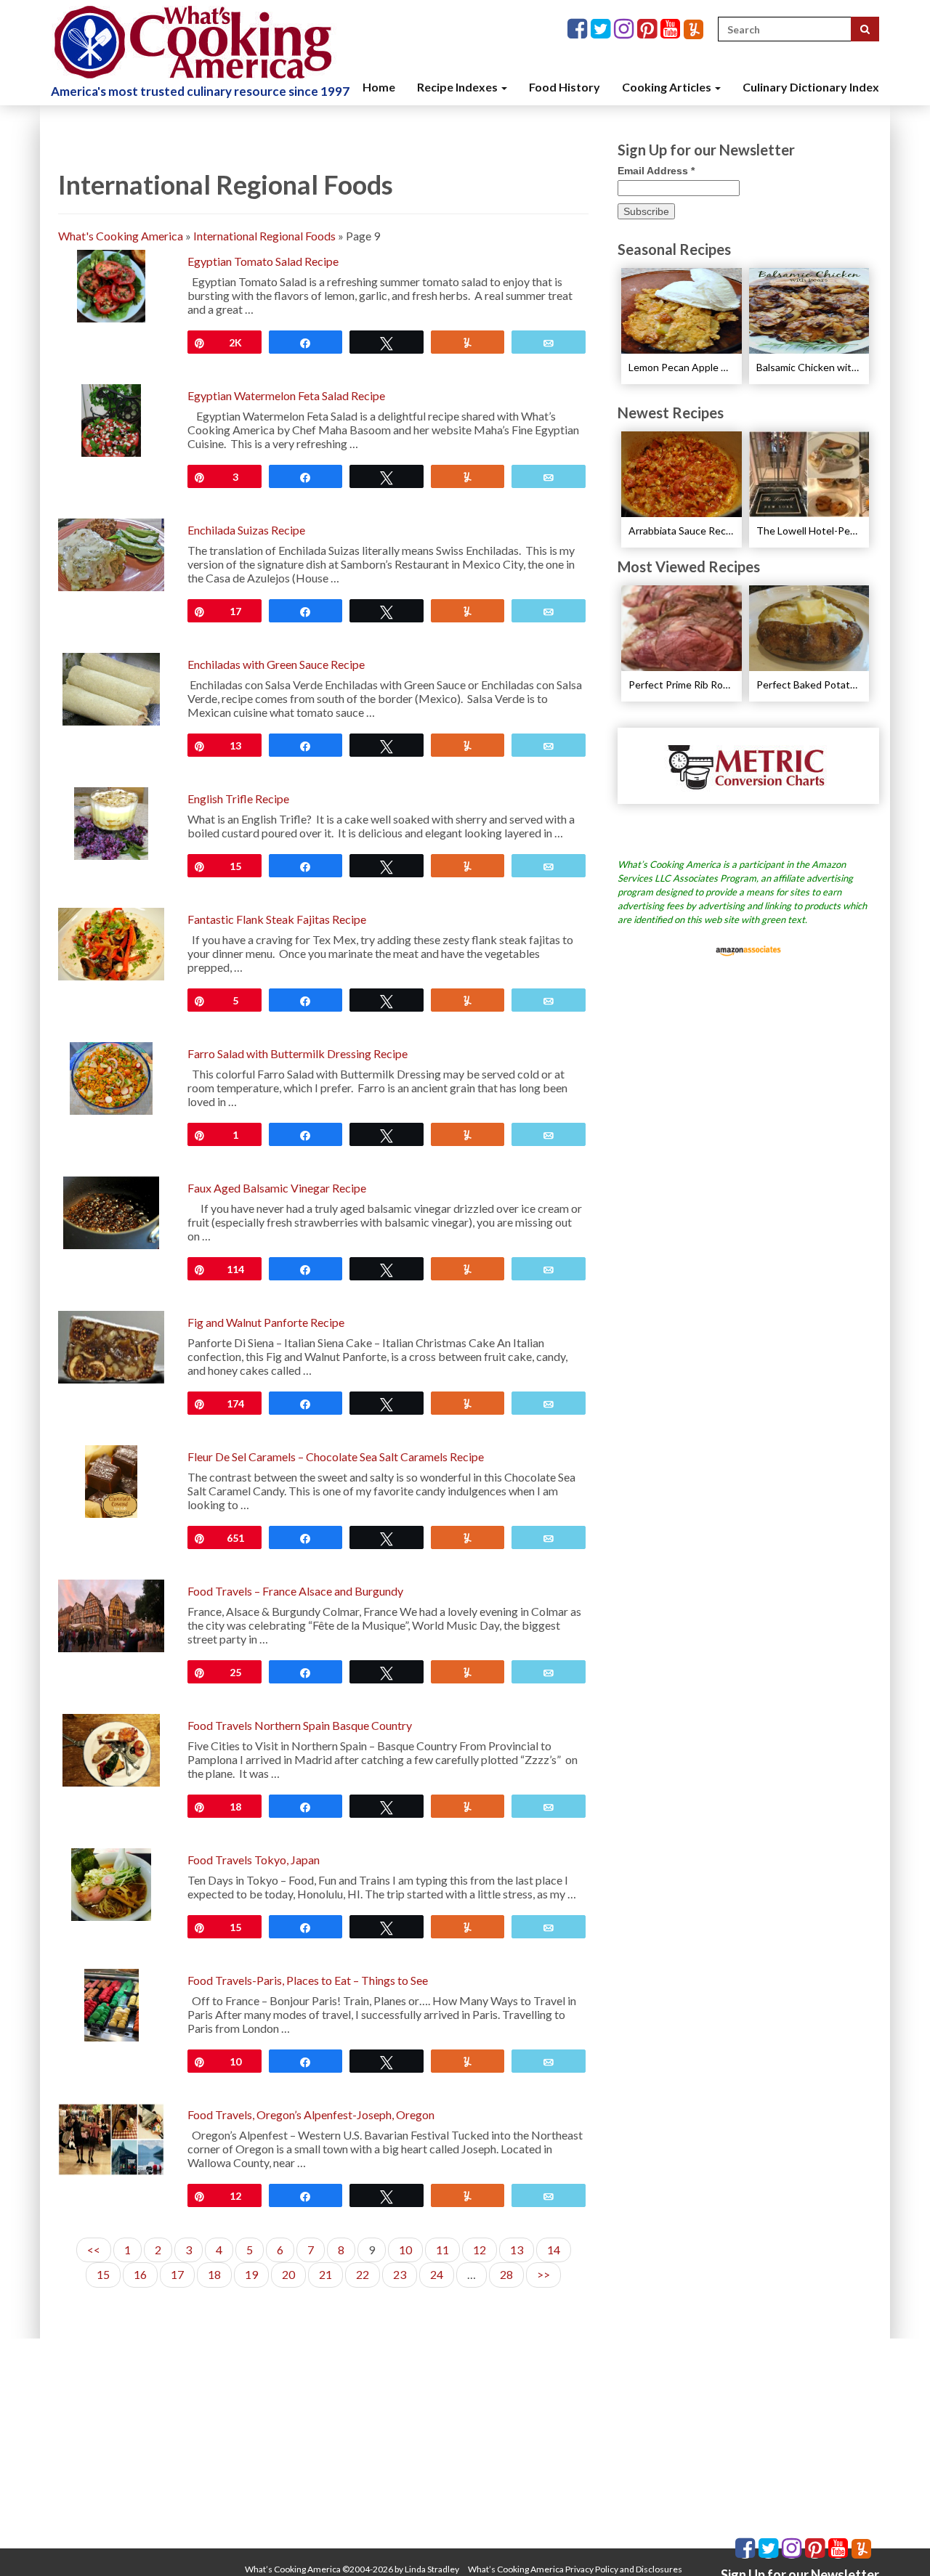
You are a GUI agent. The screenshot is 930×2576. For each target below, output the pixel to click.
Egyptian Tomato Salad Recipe (263, 261)
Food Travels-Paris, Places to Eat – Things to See (308, 1980)
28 (506, 2274)
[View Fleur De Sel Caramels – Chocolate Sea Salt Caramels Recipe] (111, 1480)
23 (400, 2274)
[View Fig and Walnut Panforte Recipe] (111, 1345)
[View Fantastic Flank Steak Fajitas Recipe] (111, 942)
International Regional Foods (264, 236)
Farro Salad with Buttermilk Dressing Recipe (298, 1053)
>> (543, 2274)
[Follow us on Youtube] (672, 29)
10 (405, 2250)
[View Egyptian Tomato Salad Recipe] (111, 284)
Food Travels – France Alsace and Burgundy (295, 1591)
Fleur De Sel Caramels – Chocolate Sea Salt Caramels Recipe (336, 1456)
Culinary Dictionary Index (811, 87)
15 (103, 2274)
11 (442, 2250)
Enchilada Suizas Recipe (246, 530)
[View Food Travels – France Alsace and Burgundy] (111, 1614)
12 (480, 2250)
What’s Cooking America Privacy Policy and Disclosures (575, 2569)
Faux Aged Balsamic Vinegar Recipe (277, 1188)
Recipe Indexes (458, 87)
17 (177, 2274)
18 (214, 2274)
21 (325, 2274)
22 (363, 2274)
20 (288, 2274)
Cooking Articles (668, 87)
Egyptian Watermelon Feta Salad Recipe (286, 395)
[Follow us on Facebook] (579, 29)
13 (517, 2250)
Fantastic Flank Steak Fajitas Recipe (277, 919)
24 (437, 2274)
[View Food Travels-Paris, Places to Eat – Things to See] (112, 2003)
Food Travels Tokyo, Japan (254, 1860)
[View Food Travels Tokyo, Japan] (111, 1883)
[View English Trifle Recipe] (112, 822)
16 (140, 2274)
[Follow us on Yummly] (694, 29)
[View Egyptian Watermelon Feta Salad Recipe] (112, 419)
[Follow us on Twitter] (602, 29)
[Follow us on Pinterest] (649, 29)
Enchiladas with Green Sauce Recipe (276, 664)
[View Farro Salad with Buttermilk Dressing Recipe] (111, 1077)
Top (895, 2542)
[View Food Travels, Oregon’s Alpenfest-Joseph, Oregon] (111, 2138)
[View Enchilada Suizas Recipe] (111, 553)
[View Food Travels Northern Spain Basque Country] (111, 1748)
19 (251, 2274)
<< (94, 2250)
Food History (565, 87)
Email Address (656, 171)
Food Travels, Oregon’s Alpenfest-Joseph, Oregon (311, 2114)
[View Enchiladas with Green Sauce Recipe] (111, 687)
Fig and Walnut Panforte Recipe (266, 1322)
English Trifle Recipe (238, 799)
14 (554, 2250)
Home (379, 87)
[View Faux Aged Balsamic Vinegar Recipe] (111, 1211)
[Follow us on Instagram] (626, 29)
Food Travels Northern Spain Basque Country (300, 1725)
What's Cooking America (121, 236)
